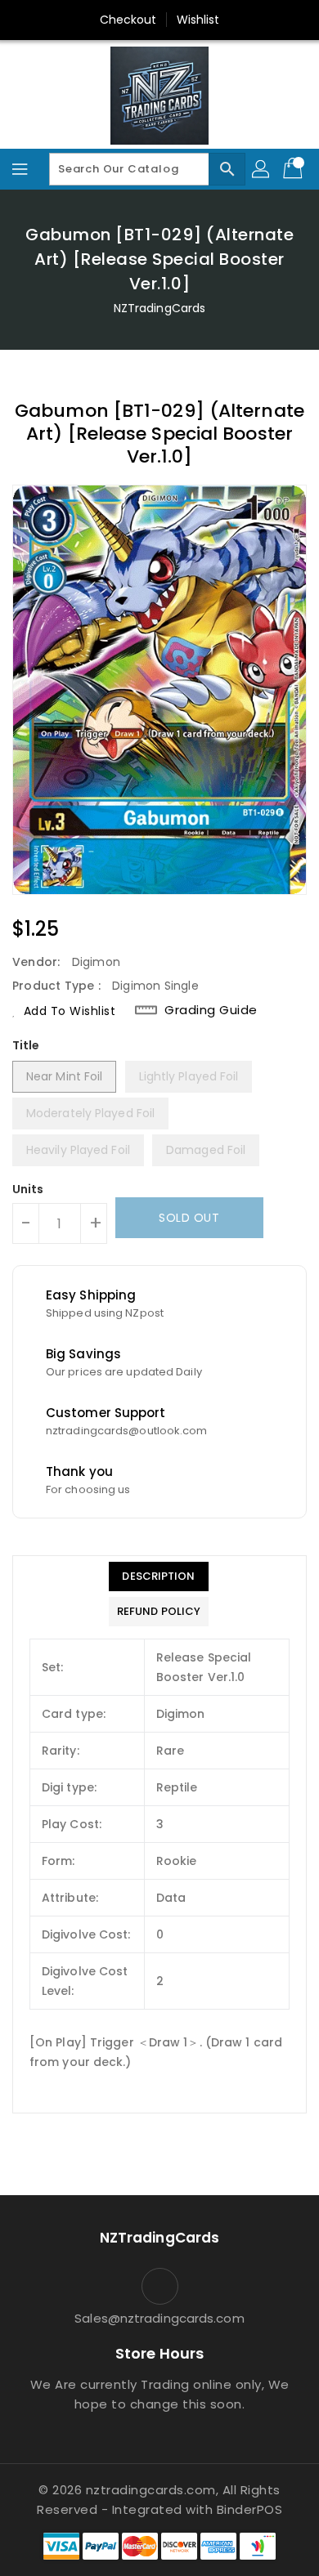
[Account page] (262, 169)
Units (28, 1189)
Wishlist (198, 20)
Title (26, 1045)
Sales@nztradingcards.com (159, 2318)
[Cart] (294, 169)
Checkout (128, 20)
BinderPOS (250, 2509)
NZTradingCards (159, 308)
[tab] (159, 1576)
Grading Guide (211, 1010)
